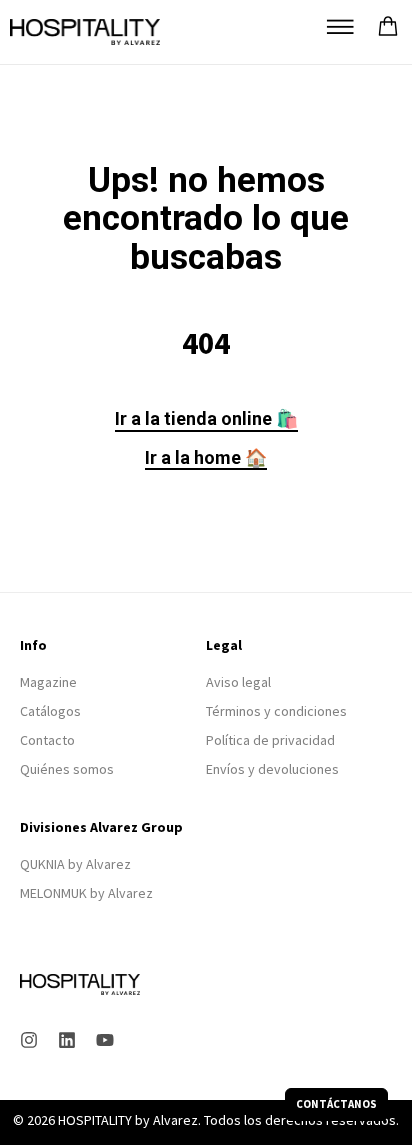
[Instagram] (29, 1040)
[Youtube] (105, 1040)
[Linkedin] (67, 1040)
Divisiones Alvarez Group (101, 827)
